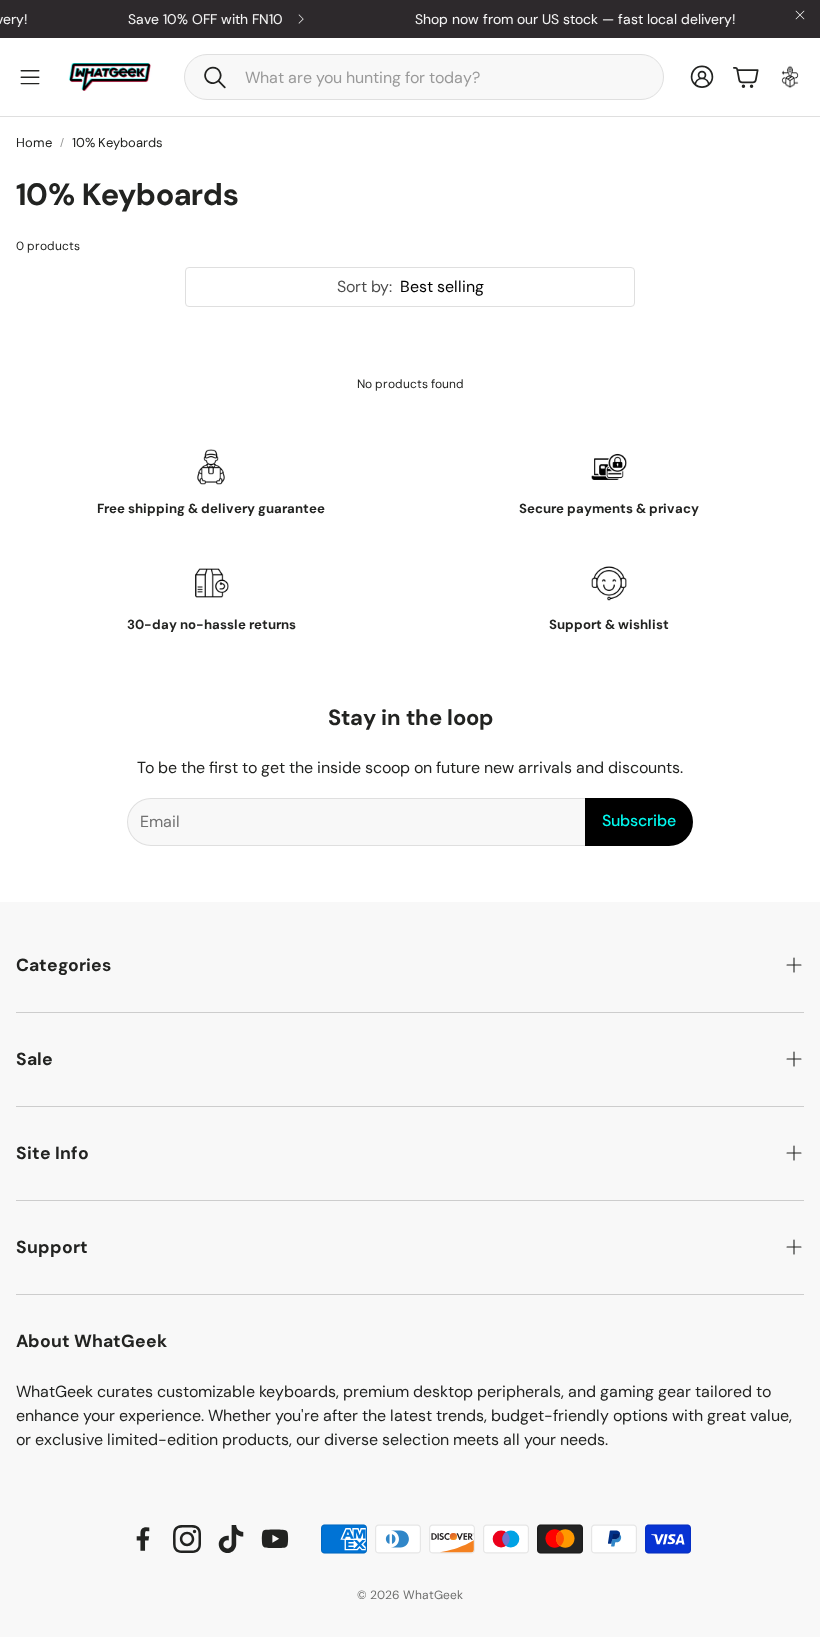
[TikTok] (231, 1539)
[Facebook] (143, 1539)
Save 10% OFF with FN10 (195, 19)
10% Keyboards (117, 142)
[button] (424, 77)
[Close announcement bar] (800, 15)
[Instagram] (187, 1539)
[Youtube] (275, 1539)
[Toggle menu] (30, 77)
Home (34, 142)
